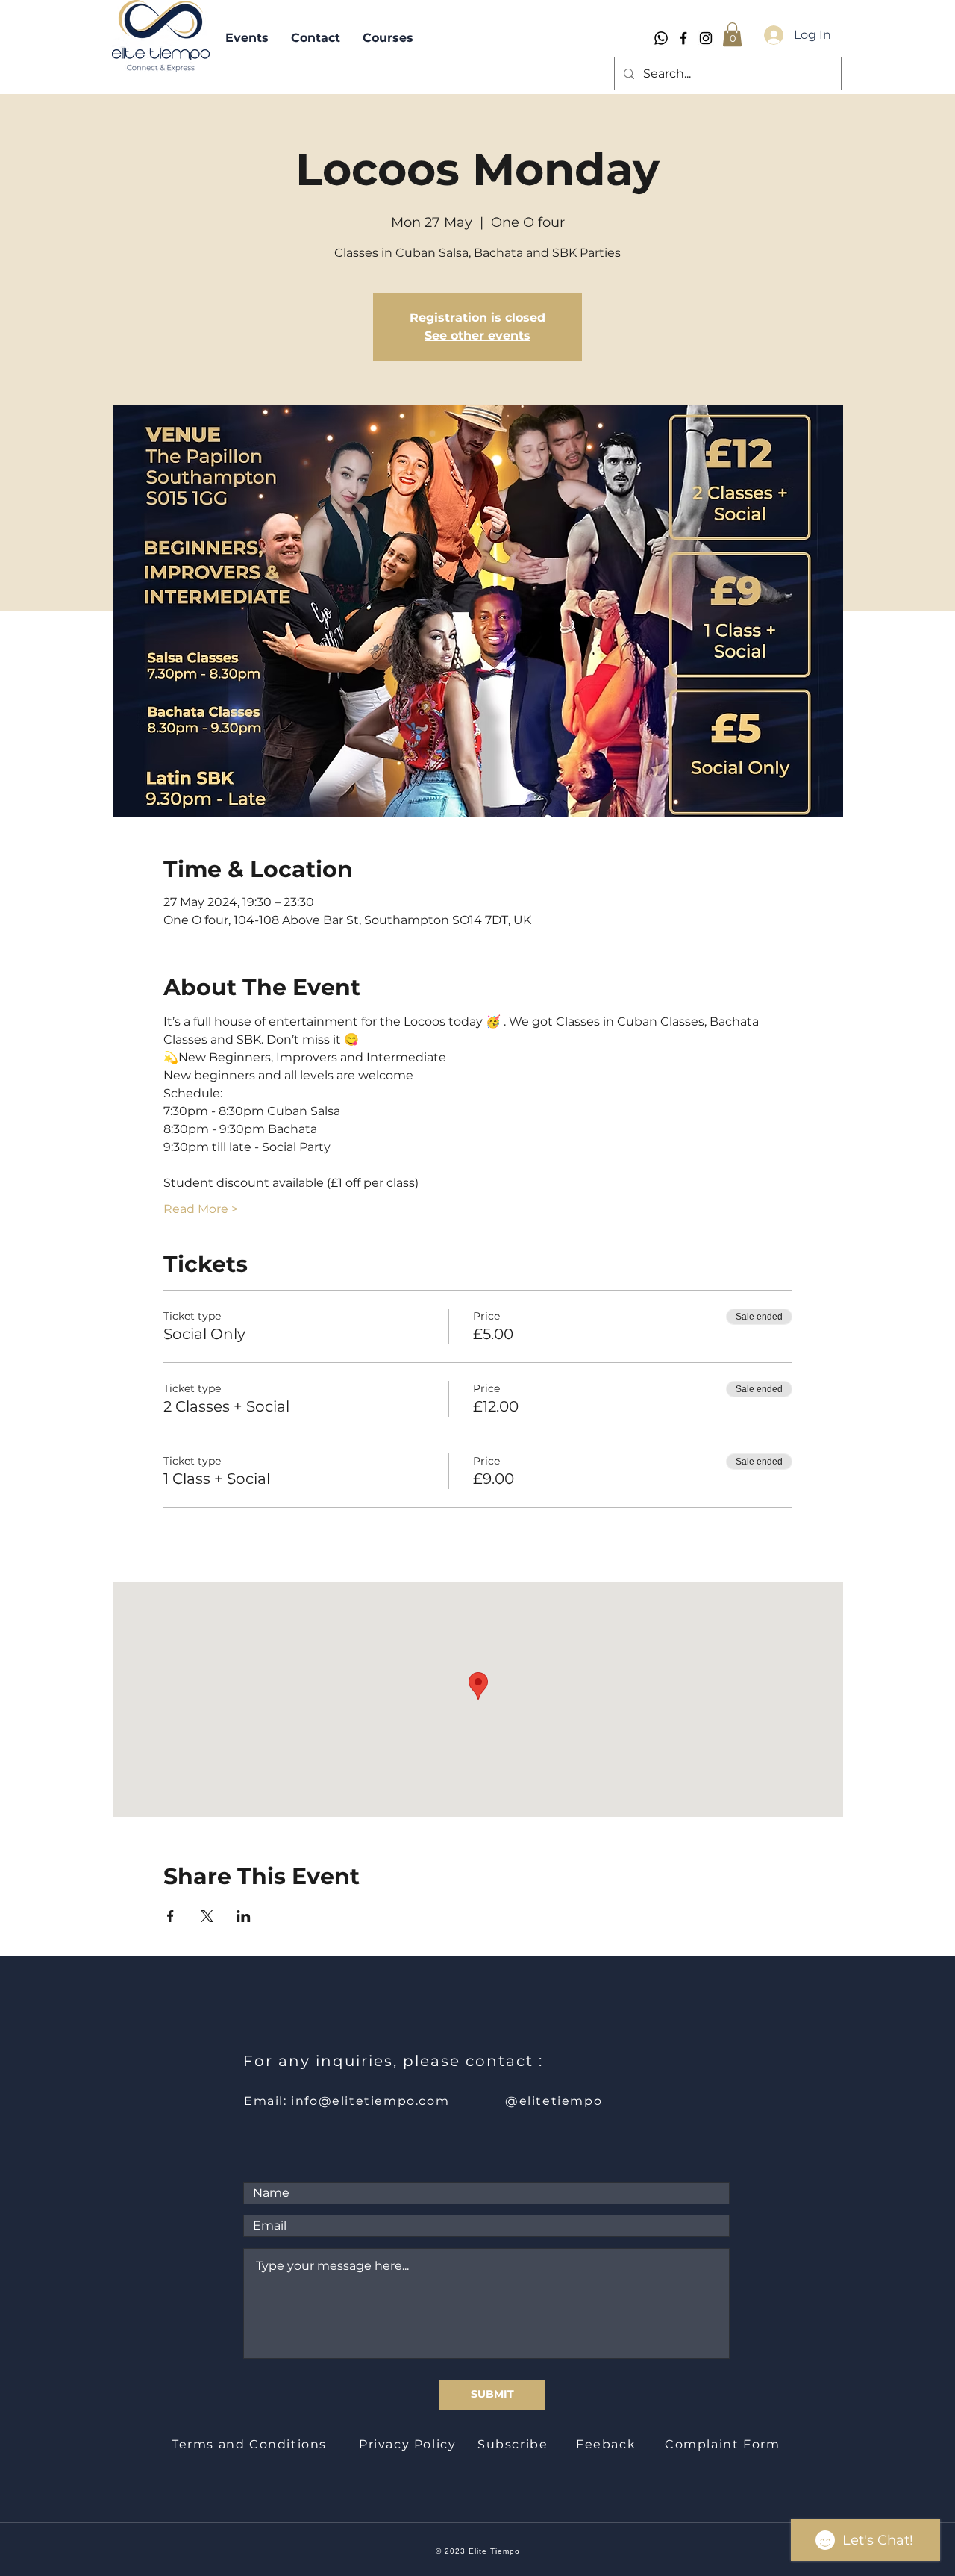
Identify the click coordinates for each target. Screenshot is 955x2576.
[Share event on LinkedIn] (244, 1916)
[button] (732, 34)
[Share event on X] (207, 1916)
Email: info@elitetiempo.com (347, 2101)
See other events (477, 336)
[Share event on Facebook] (170, 1916)
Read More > (201, 1209)
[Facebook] (683, 38)
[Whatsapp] (661, 38)
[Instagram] (706, 38)
